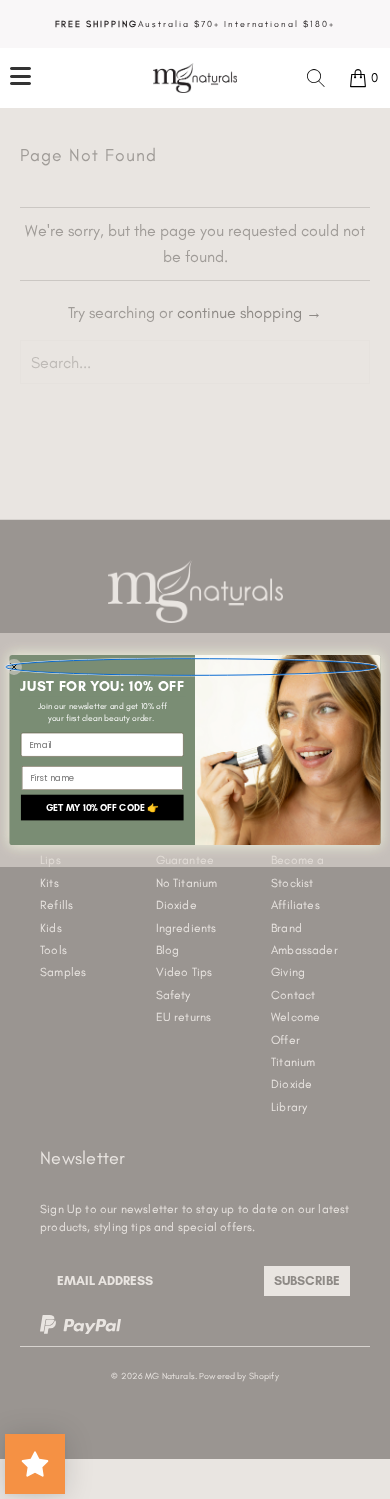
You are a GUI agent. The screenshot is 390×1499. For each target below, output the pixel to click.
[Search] (316, 78)
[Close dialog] (191, 666)
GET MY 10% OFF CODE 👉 (102, 806)
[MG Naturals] (195, 78)
